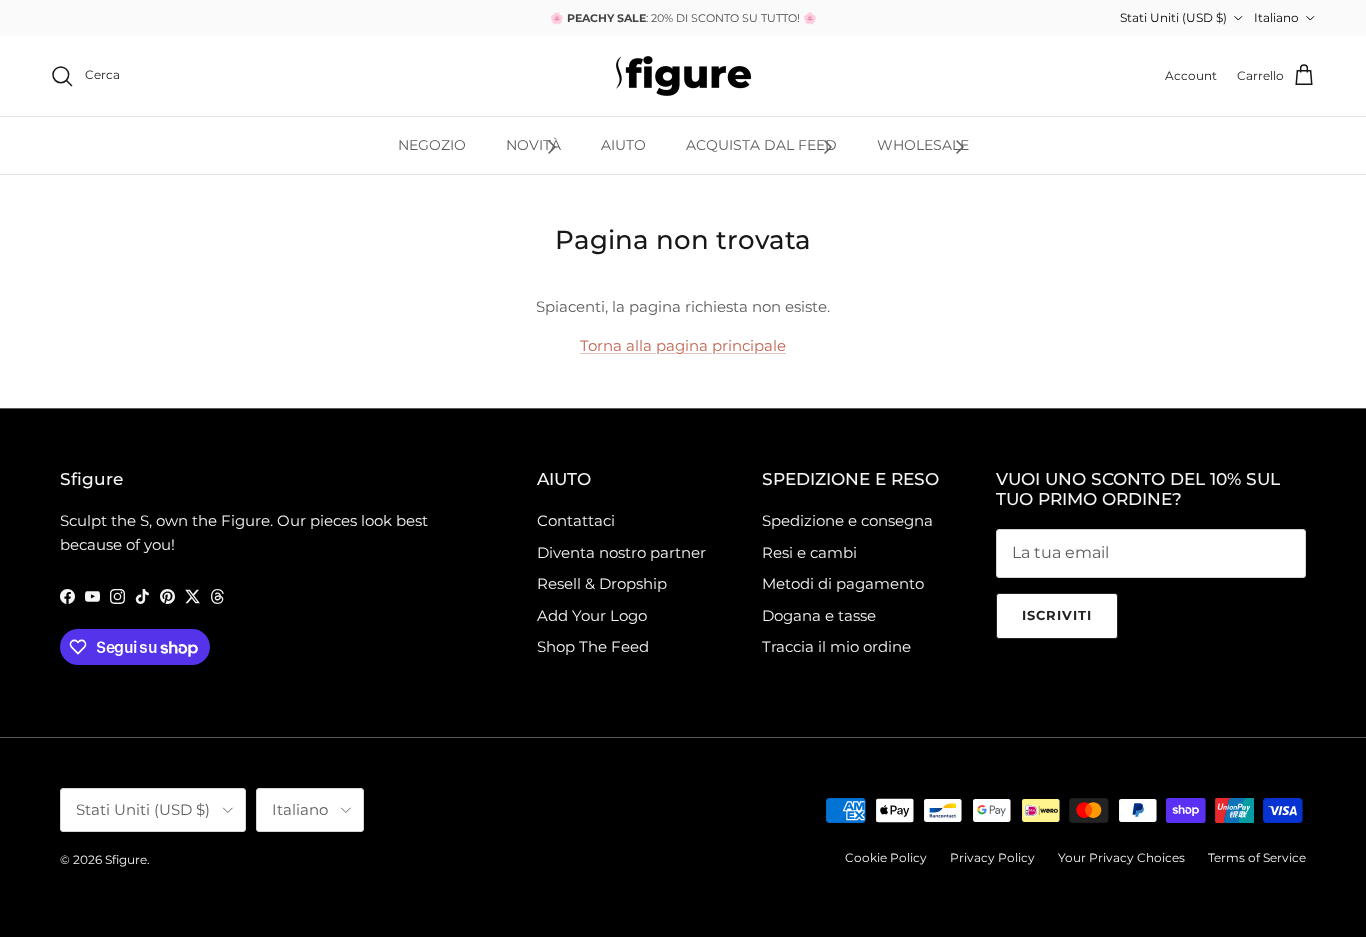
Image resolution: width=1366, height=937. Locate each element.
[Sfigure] (683, 76)
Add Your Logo (592, 615)
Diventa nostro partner (621, 552)
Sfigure (126, 859)
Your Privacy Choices (1121, 857)
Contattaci (576, 520)
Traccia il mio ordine (836, 646)
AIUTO (623, 145)
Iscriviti (1057, 615)
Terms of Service (1257, 857)
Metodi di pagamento (843, 583)
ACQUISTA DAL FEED (761, 145)
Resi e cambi (809, 552)
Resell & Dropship (602, 583)
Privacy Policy (992, 857)
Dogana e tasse (819, 615)
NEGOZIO (432, 145)
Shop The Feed (593, 646)
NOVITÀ (533, 145)
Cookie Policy (886, 857)
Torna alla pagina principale (683, 345)
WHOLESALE (923, 145)
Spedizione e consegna (847, 520)
